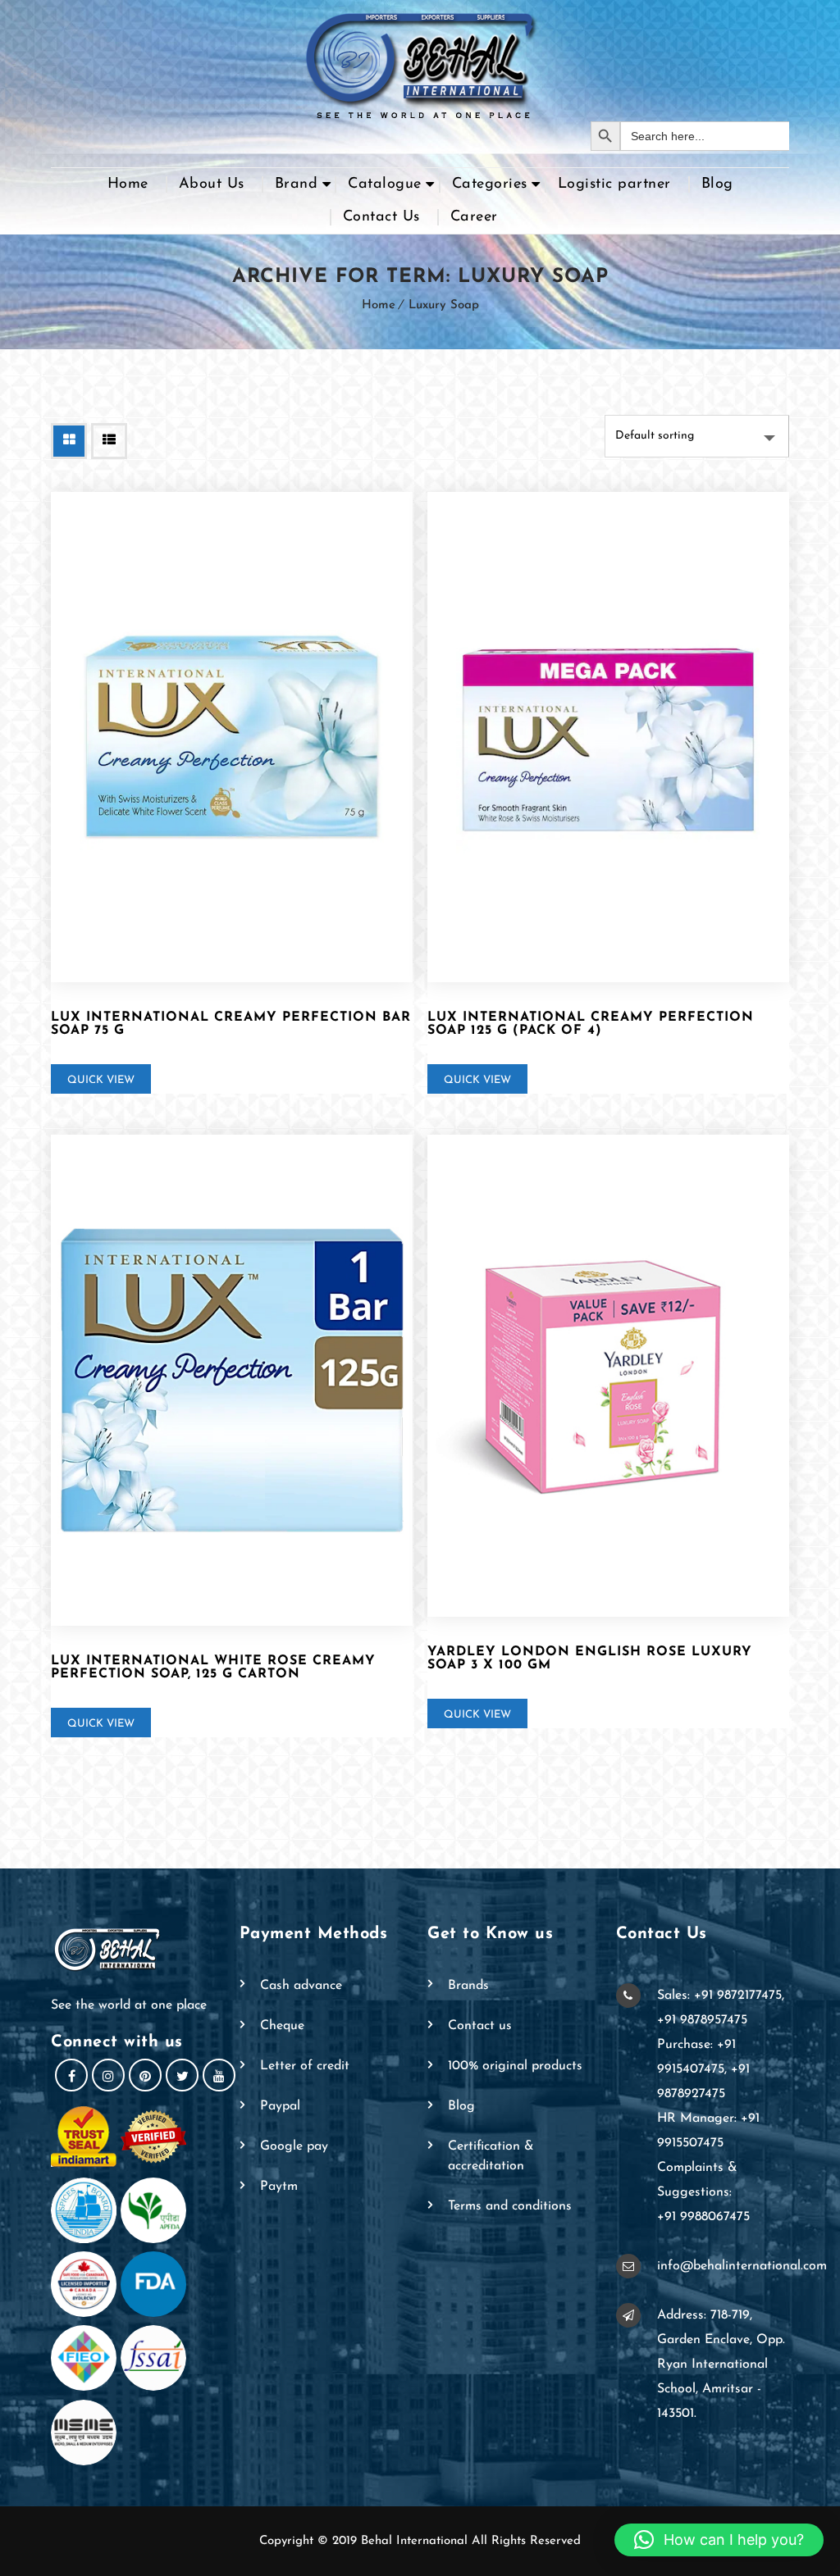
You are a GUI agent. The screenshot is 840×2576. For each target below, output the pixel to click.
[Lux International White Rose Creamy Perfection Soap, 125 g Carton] (232, 1380)
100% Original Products (515, 2066)
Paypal (280, 2106)
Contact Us (381, 217)
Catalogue (385, 184)
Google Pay (294, 2146)
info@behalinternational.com (742, 2266)
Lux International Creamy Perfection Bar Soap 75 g (231, 1024)
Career (474, 217)
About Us (212, 184)
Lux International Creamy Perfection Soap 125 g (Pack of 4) (591, 1024)
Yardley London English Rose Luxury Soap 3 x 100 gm (590, 1659)
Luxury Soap (444, 305)
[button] (719, 2540)
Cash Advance (301, 1986)
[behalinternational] (420, 61)
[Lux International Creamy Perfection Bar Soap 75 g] (232, 737)
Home (128, 184)
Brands (468, 1986)
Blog (717, 184)
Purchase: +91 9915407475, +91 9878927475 (703, 2069)
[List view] (109, 441)
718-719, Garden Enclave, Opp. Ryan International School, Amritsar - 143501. (721, 2364)
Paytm (279, 2187)
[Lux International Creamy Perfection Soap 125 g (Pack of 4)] (608, 737)
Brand (297, 184)
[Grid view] (69, 441)
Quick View (101, 1080)
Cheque (282, 2026)
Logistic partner (614, 184)
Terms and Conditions (510, 2206)
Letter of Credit (305, 2066)
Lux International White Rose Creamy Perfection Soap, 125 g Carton (213, 1668)
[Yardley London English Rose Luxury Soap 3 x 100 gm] (608, 1376)
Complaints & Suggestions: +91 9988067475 (703, 2192)
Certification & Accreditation (491, 2156)
